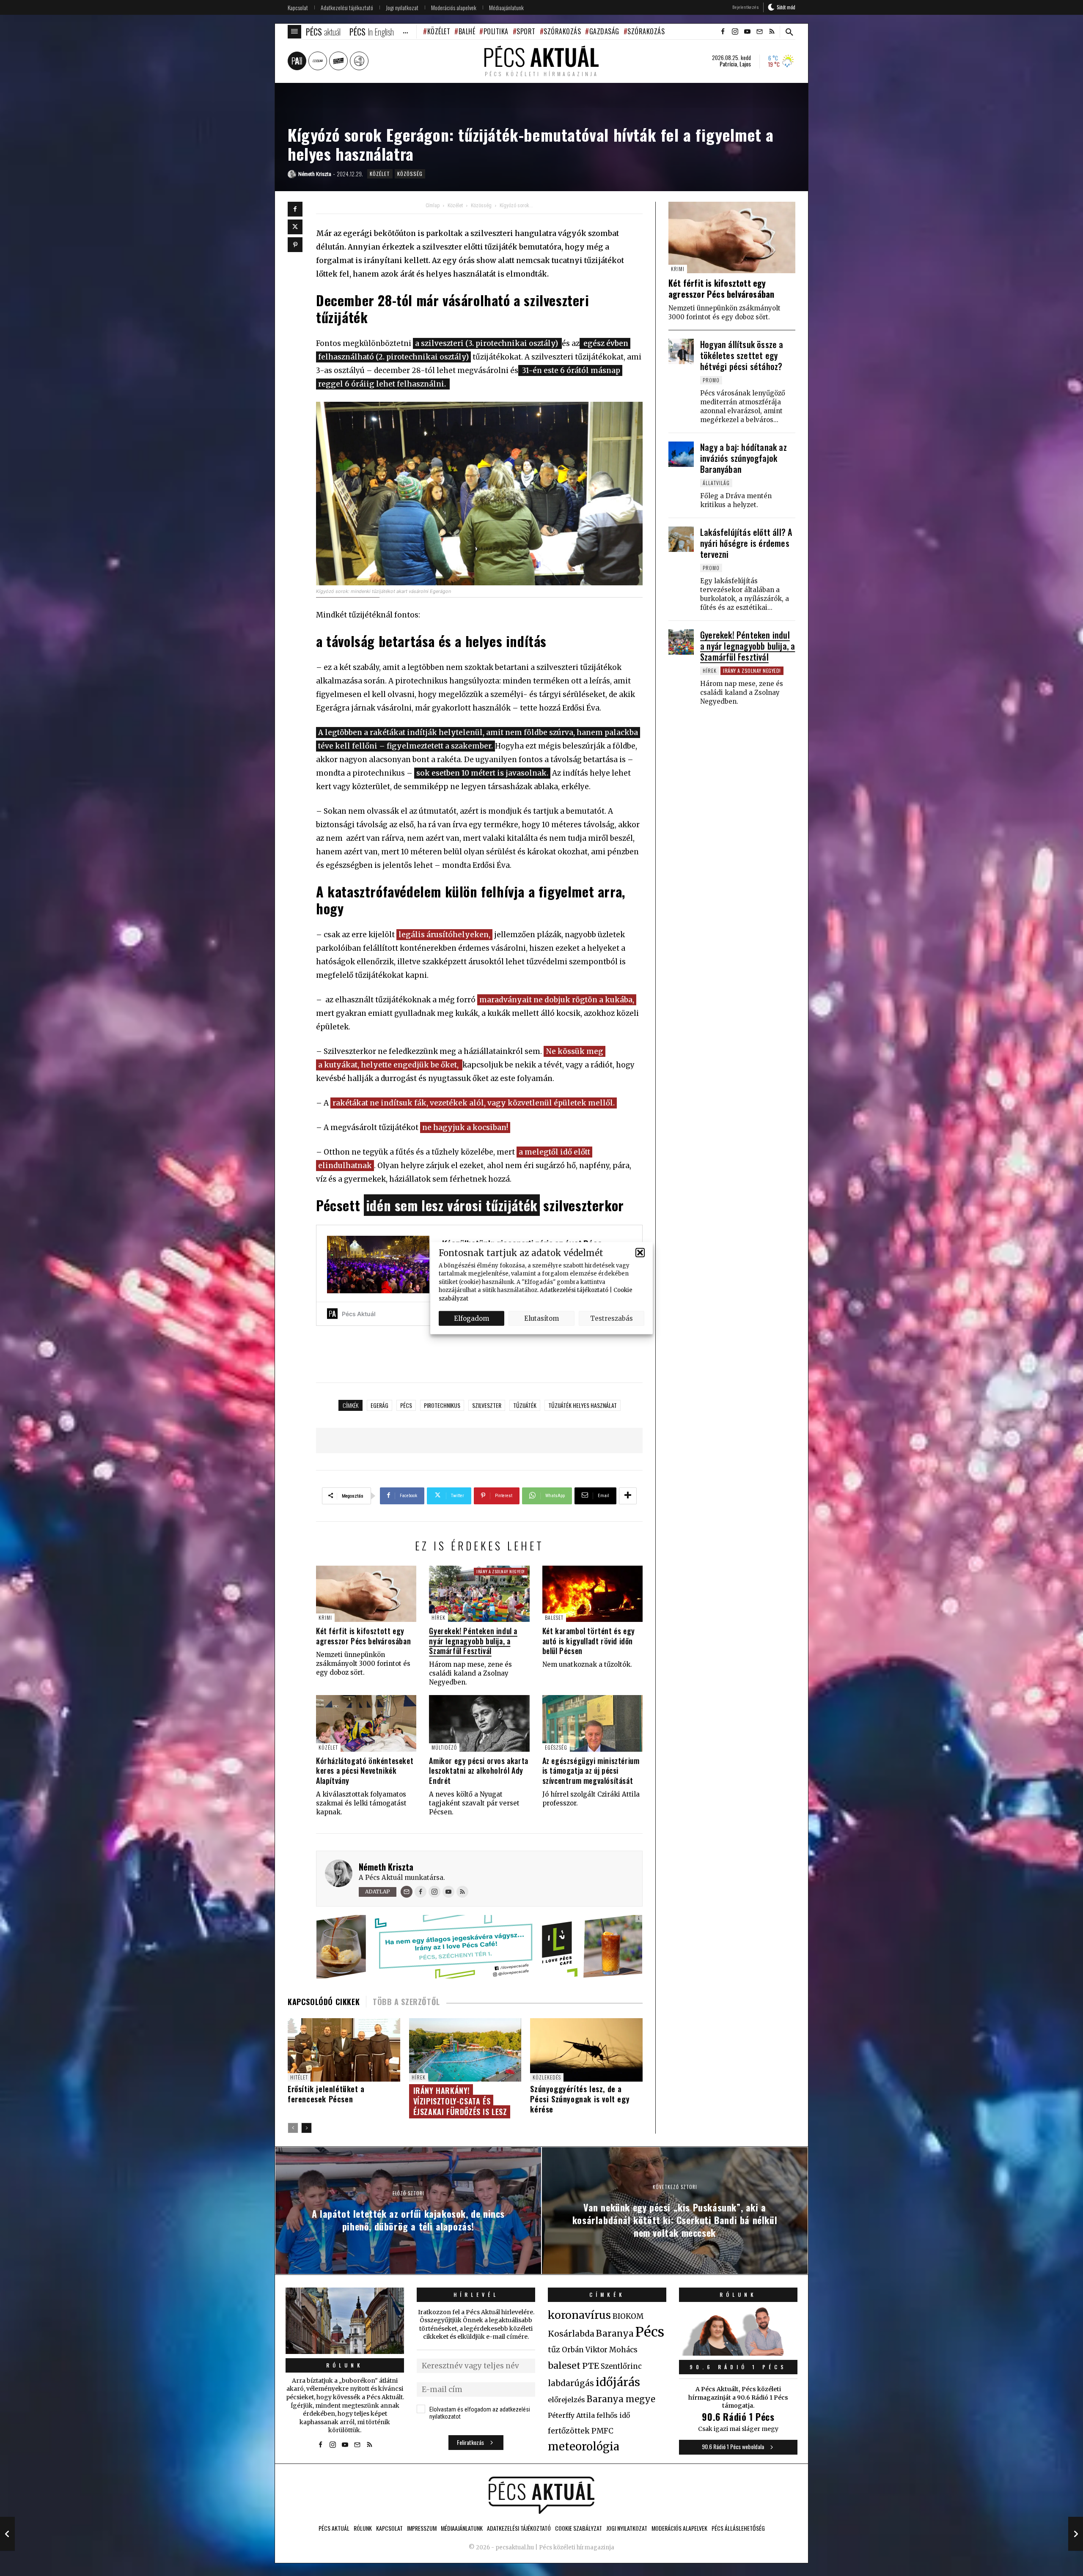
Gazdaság (604, 31)
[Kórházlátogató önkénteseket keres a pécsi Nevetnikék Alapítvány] (366, 1723)
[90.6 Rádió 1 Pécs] (738, 2353)
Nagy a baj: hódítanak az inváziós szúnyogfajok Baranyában (744, 458)
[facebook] (723, 32)
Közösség (410, 174)
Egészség (556, 1747)
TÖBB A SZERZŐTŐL (406, 2002)
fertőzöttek (569, 2431)
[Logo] (541, 2495)
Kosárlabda (571, 2334)
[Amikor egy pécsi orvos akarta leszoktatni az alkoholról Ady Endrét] (479, 1723)
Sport (526, 31)
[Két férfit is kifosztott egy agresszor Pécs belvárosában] (366, 1594)
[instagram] (735, 32)
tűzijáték (525, 1405)
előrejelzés (566, 2400)
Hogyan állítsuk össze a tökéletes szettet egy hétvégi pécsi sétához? (742, 355)
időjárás (618, 2382)
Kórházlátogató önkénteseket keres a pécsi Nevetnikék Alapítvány (365, 1771)
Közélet (439, 31)
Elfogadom (471, 1318)
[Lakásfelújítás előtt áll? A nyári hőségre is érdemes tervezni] (681, 539)
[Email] (407, 1892)
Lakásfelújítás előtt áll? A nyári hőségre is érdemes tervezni (746, 543)
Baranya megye (621, 2399)
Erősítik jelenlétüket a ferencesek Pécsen (326, 2094)
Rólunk (345, 2365)
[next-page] (306, 2128)
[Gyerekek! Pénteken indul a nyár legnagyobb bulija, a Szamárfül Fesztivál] (479, 1594)
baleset (564, 2366)
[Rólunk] (345, 2321)
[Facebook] (295, 209)
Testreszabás (612, 1318)
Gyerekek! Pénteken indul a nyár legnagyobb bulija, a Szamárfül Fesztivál (473, 1641)
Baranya (615, 2334)
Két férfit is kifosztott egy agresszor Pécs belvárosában (363, 1636)
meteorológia (584, 2447)
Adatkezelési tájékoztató (574, 1290)
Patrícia (728, 64)
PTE (591, 2366)
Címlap (433, 206)
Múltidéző (444, 1747)
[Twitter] (295, 227)
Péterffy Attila (571, 2415)
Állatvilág (716, 483)
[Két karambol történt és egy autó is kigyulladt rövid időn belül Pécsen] (592, 1594)
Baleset (554, 1617)
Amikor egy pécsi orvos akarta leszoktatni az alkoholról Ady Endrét (478, 1771)
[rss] (772, 32)
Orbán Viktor (585, 2350)
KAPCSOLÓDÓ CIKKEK (324, 2002)
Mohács (623, 2350)
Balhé (467, 31)
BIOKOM (628, 2316)
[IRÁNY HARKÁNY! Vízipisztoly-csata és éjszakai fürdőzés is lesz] (465, 2050)
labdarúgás (571, 2383)
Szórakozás (562, 31)
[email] (759, 32)
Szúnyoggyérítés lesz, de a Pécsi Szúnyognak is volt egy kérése (580, 2099)
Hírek (438, 1617)
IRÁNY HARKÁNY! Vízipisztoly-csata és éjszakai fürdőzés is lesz (460, 2101)
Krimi (325, 1617)
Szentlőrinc (621, 2366)
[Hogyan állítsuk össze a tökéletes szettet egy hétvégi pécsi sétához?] (681, 351)
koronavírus (579, 2315)
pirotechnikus (442, 1405)
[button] (640, 1253)
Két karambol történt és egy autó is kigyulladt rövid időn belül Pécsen (589, 1641)
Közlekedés (547, 2077)
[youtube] (747, 32)
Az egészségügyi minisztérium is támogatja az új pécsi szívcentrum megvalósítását (591, 1771)
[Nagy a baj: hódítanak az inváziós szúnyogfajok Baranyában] (681, 454)
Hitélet (299, 2077)
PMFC (602, 2431)
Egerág (379, 1405)
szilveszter (487, 1405)
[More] (628, 1496)
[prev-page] (293, 2128)
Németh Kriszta (386, 1867)
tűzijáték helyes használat (583, 1405)
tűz (554, 2350)
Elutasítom (541, 1318)
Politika (496, 31)
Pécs (406, 1405)
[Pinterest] (295, 245)
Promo (711, 380)
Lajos (745, 64)
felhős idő (613, 2415)
